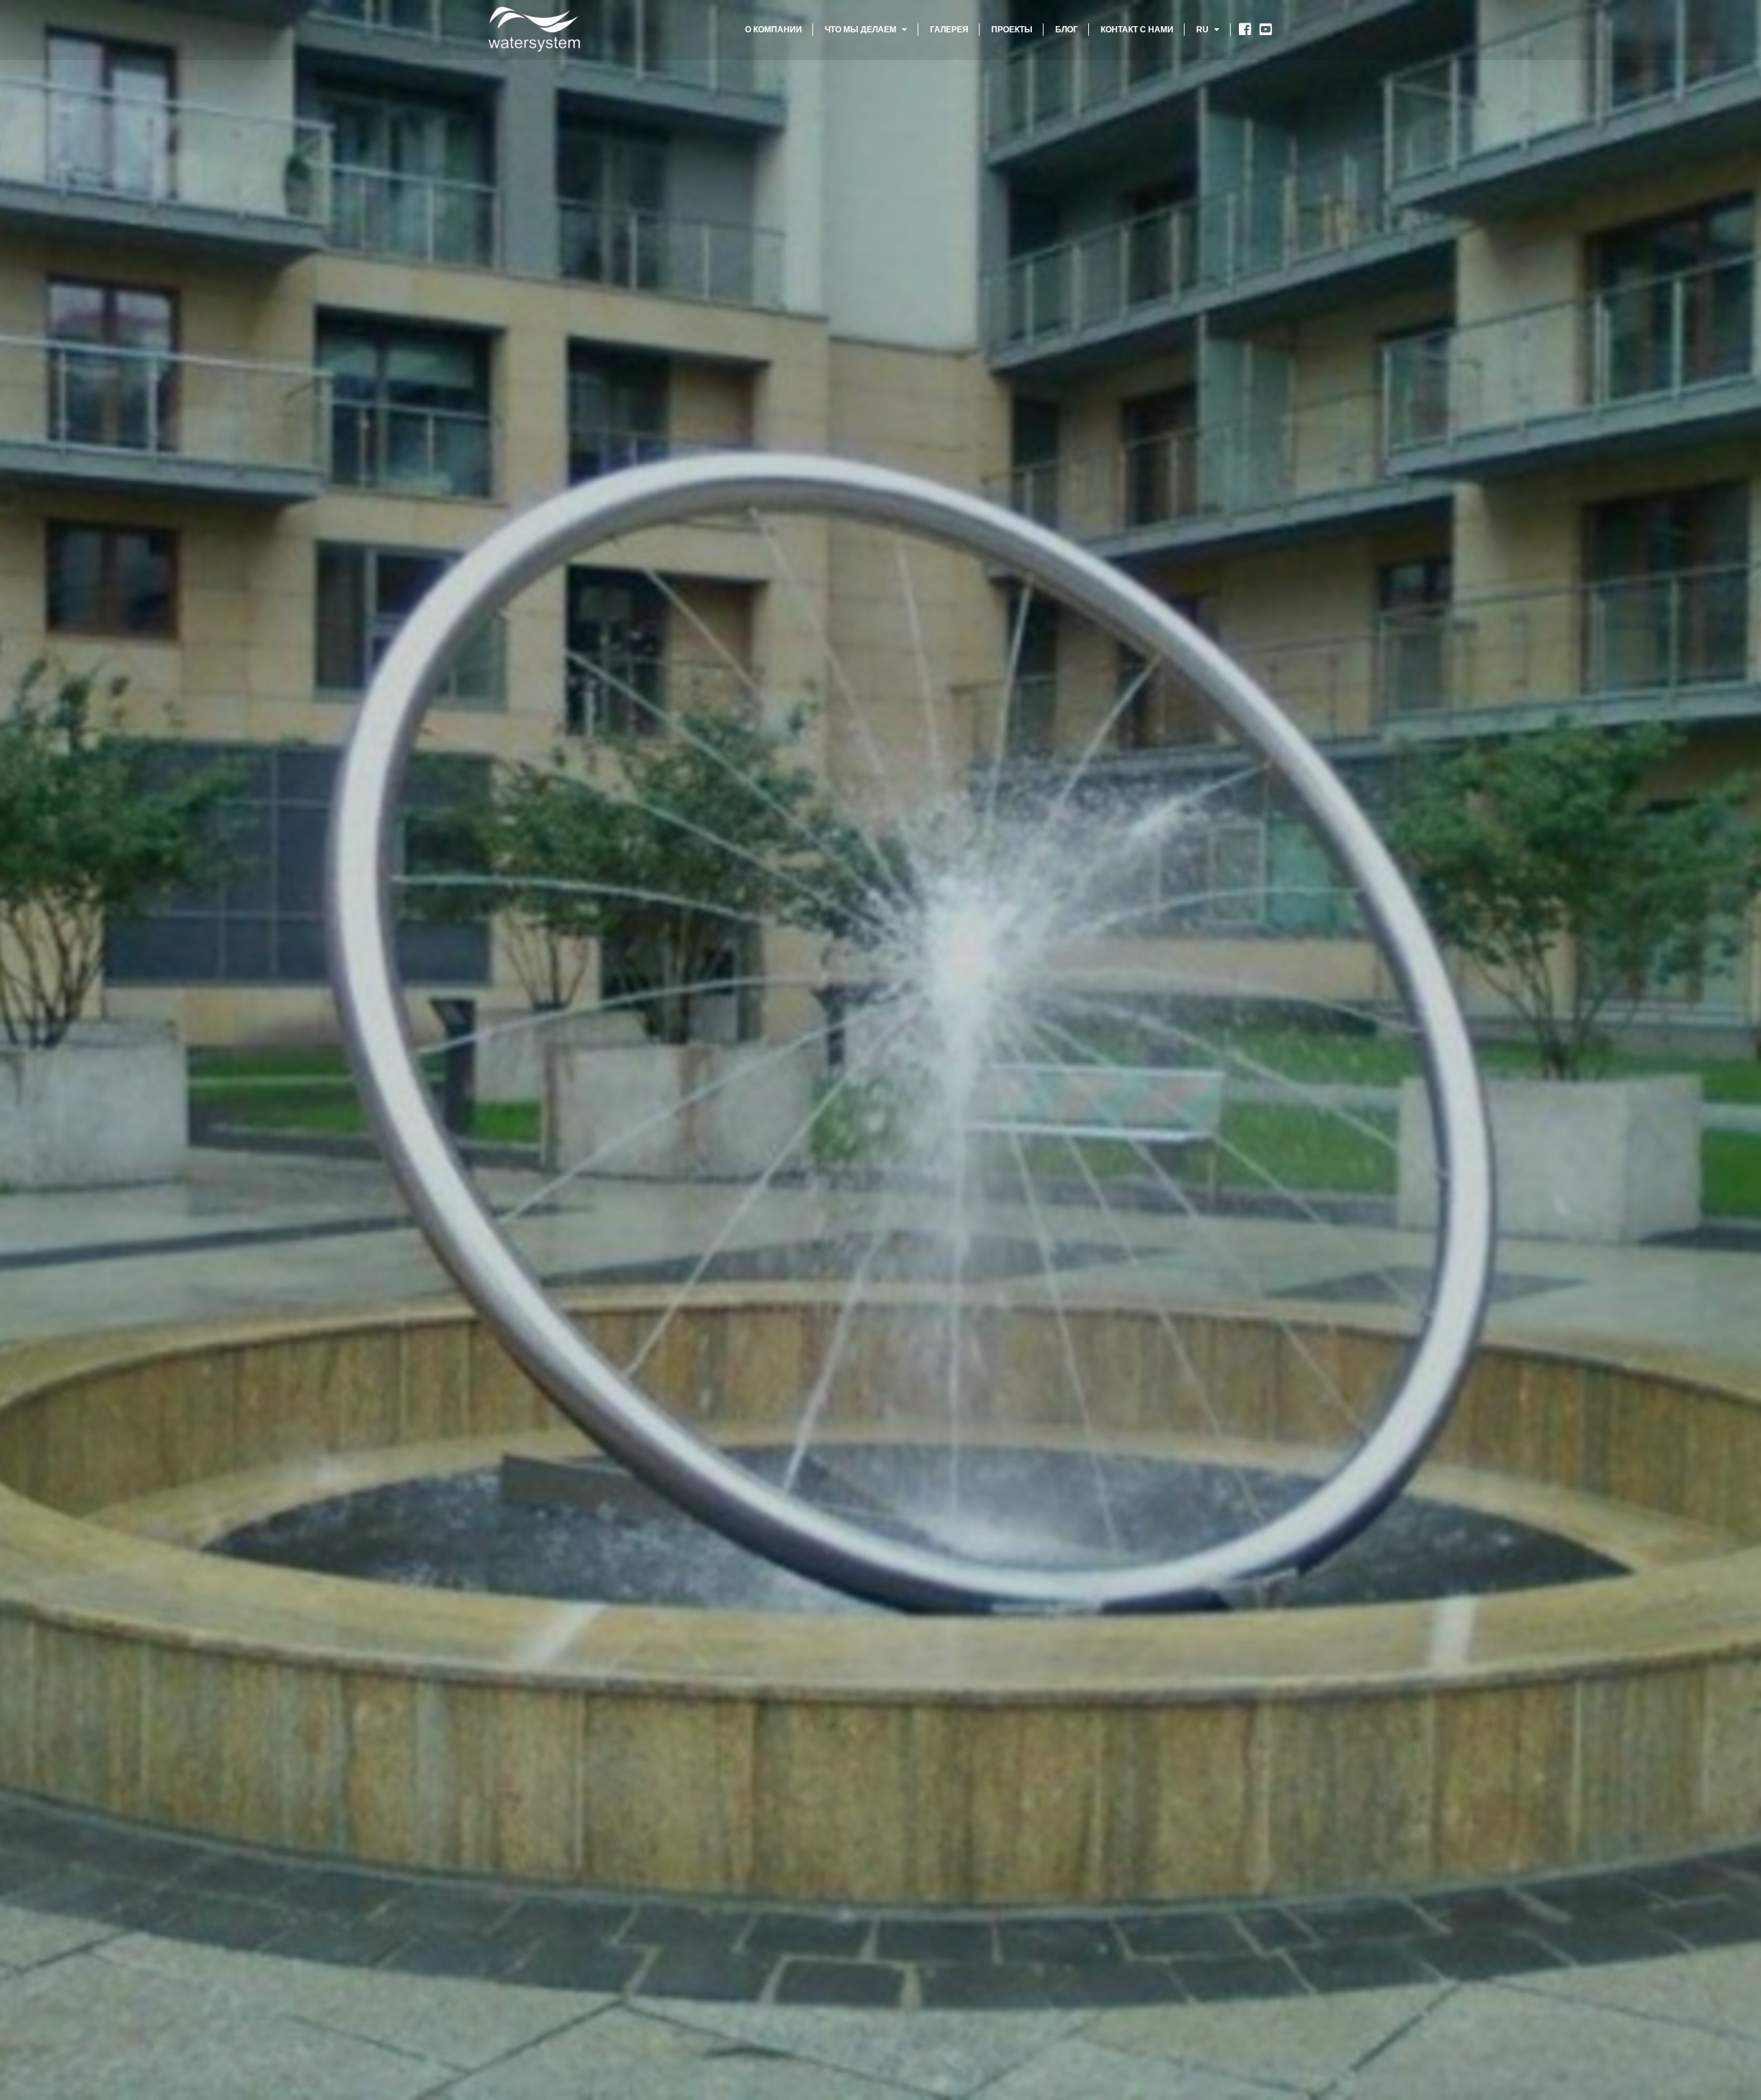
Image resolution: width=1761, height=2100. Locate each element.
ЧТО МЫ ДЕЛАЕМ (862, 30)
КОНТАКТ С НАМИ (1137, 30)
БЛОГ (1067, 30)
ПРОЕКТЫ (1012, 30)
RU (1203, 30)
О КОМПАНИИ (774, 30)
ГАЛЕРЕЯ (949, 30)
